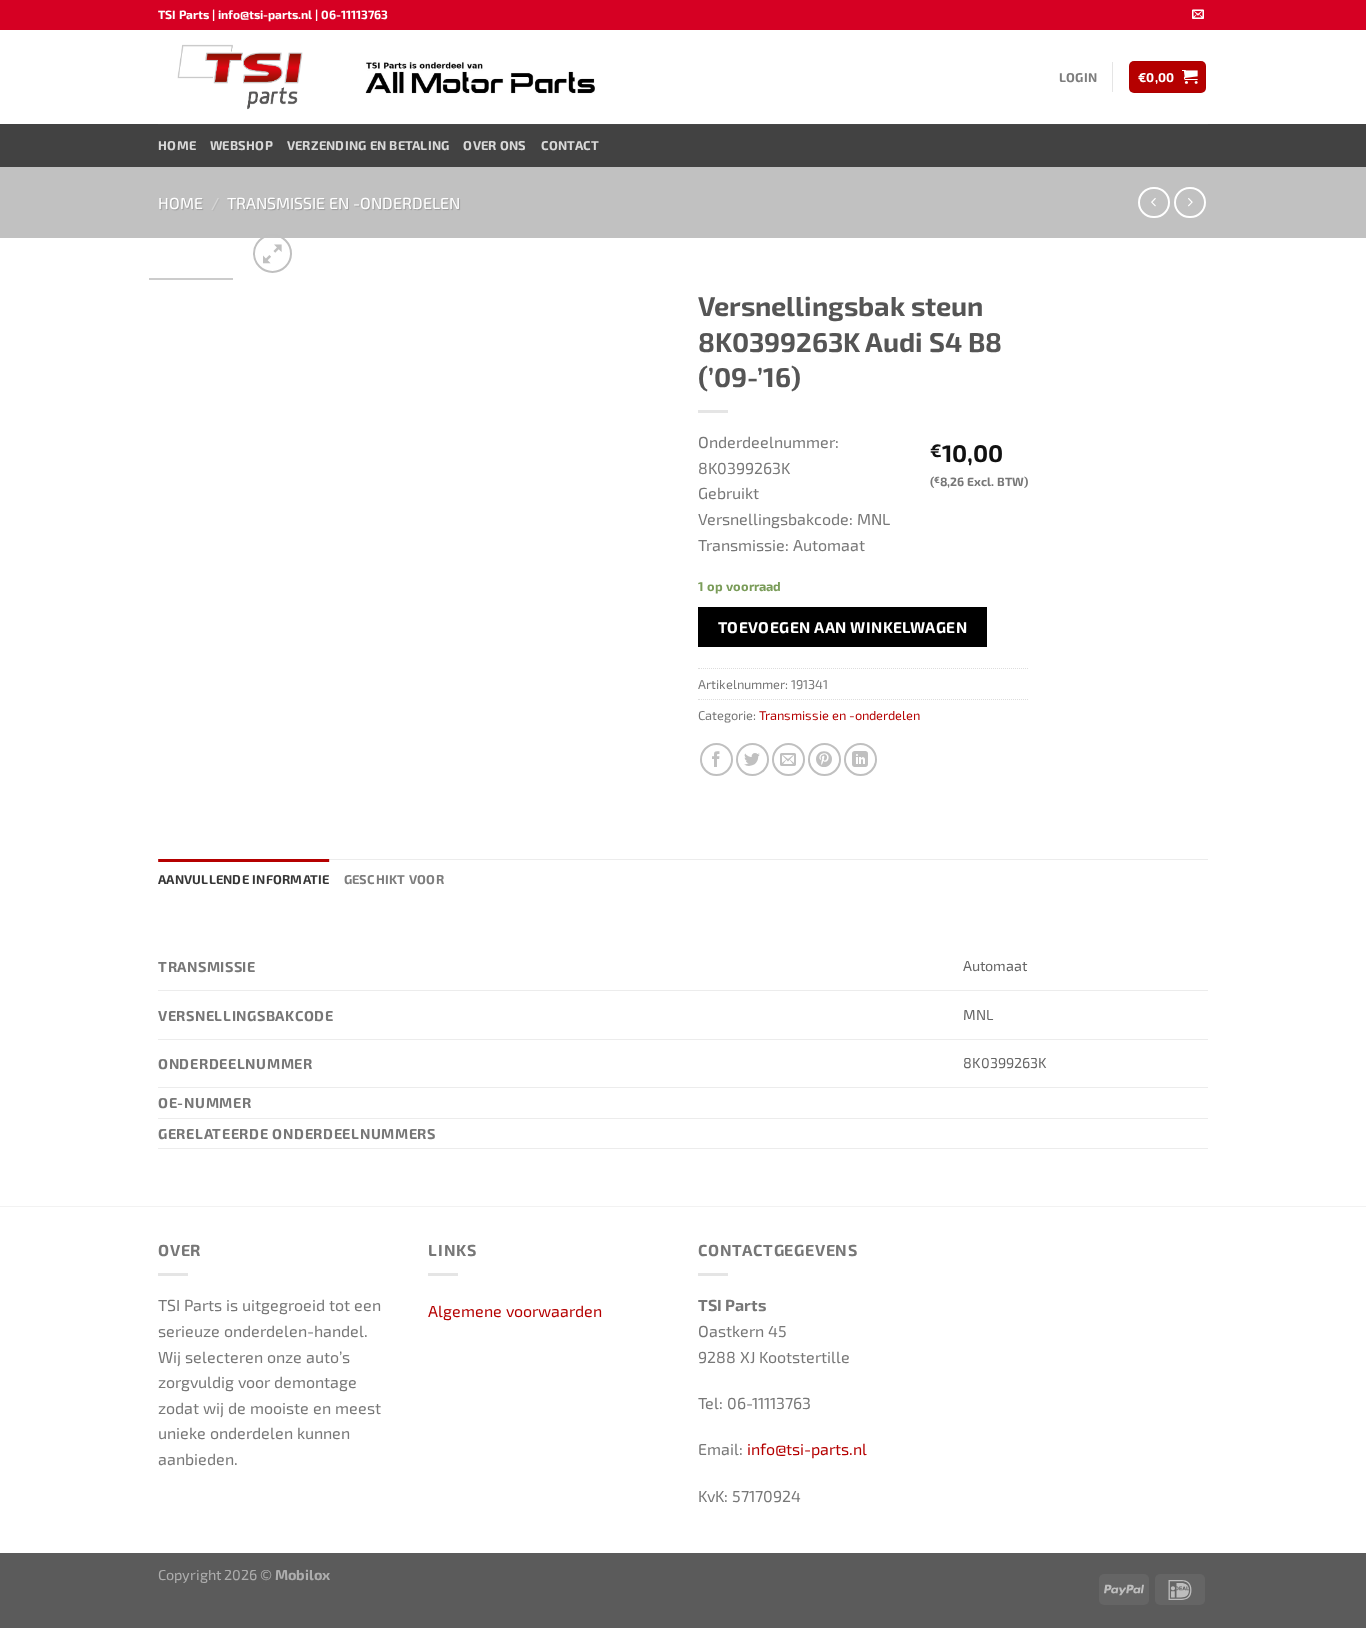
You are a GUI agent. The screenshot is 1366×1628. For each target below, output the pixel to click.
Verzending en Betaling (368, 145)
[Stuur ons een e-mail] (1198, 15)
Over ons (494, 145)
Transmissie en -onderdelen (343, 202)
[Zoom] (272, 253)
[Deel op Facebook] (716, 759)
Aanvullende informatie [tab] (244, 879)
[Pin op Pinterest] (824, 759)
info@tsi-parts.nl (807, 1448)
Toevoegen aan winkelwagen (843, 626)
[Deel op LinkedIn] (860, 759)
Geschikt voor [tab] (394, 879)
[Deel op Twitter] (752, 759)
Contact (570, 145)
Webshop (241, 145)
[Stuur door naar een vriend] (788, 759)
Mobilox (302, 1574)
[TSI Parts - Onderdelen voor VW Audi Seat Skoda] (242, 77)
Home (177, 145)
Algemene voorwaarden (515, 1310)
